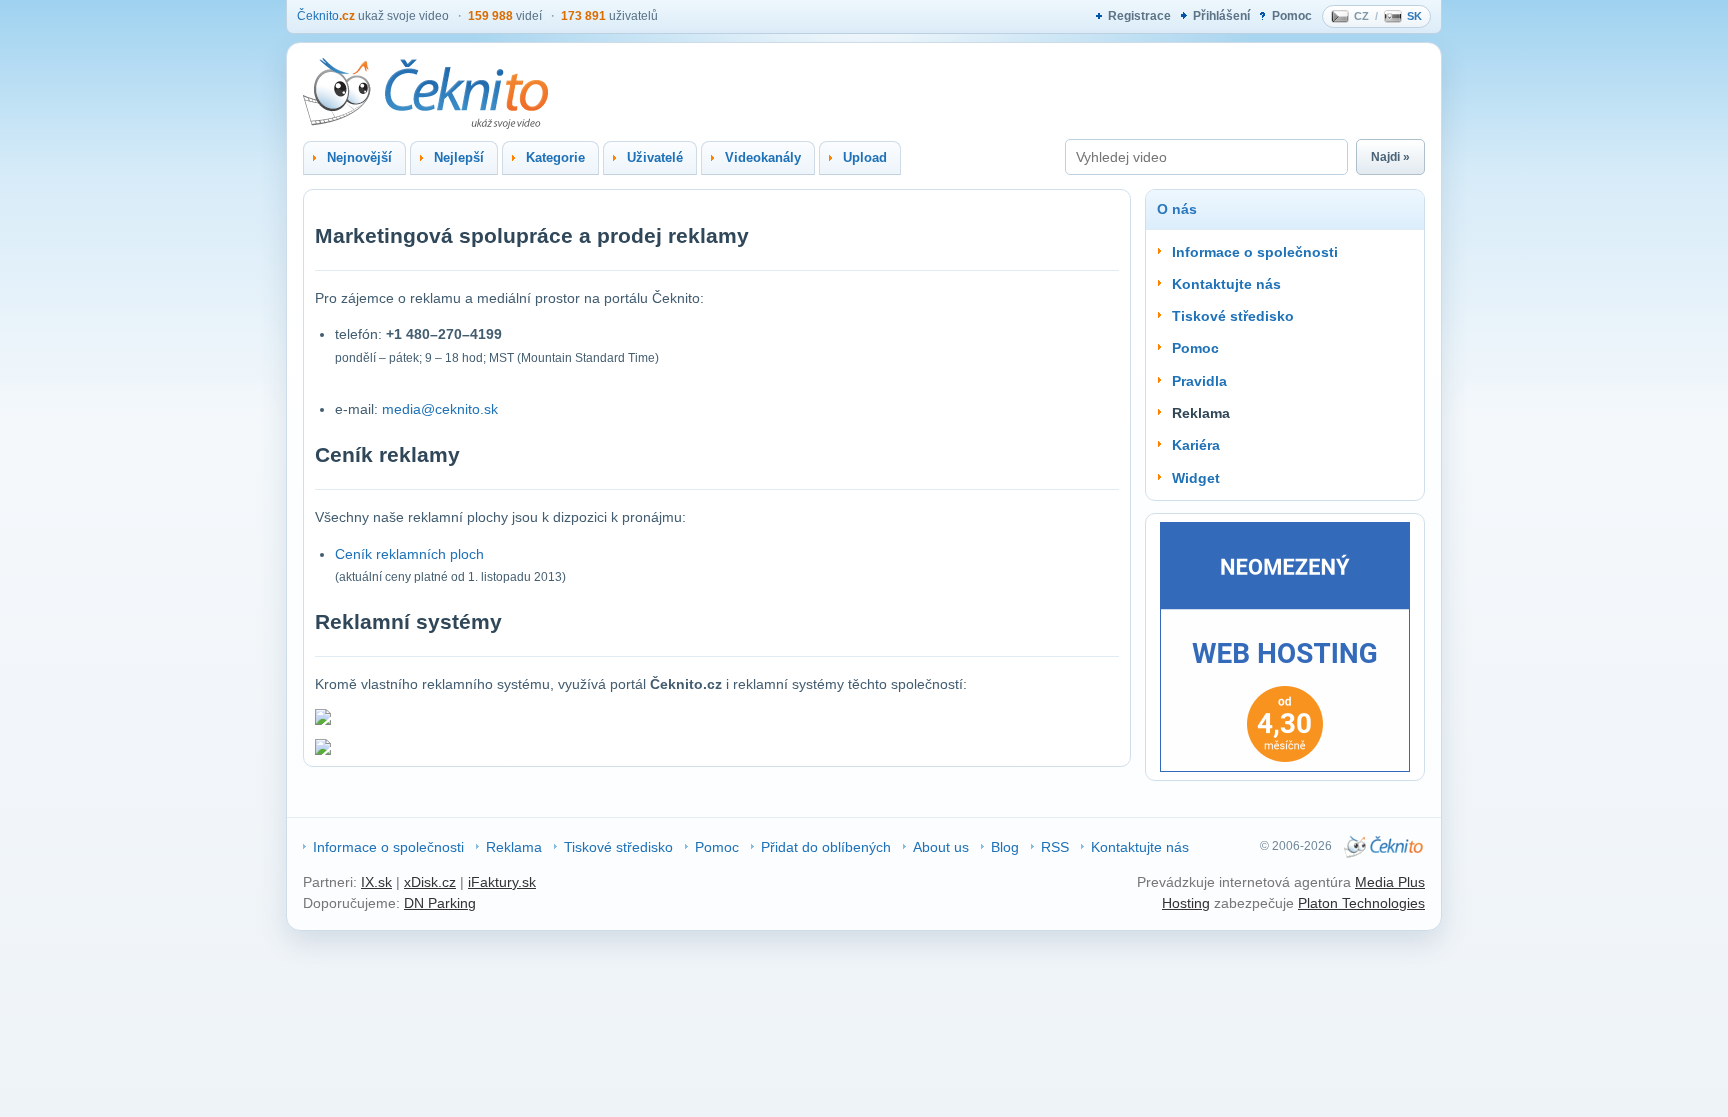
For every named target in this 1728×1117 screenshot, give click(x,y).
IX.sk (376, 882)
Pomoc (1292, 16)
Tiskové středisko (1233, 316)
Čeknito (326, 16)
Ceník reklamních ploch (409, 554)
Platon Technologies (1361, 903)
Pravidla (1199, 381)
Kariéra (1196, 445)
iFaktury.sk (502, 882)
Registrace (1139, 16)
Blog (1005, 847)
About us (941, 847)
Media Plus (1390, 882)
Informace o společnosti (1255, 252)
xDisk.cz (430, 882)
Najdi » (1390, 157)
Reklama (514, 847)
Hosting (1186, 903)
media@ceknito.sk (440, 409)
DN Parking (440, 903)
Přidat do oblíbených (826, 847)
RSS (1055, 847)
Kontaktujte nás (1226, 284)
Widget (1196, 478)
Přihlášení (1221, 16)
